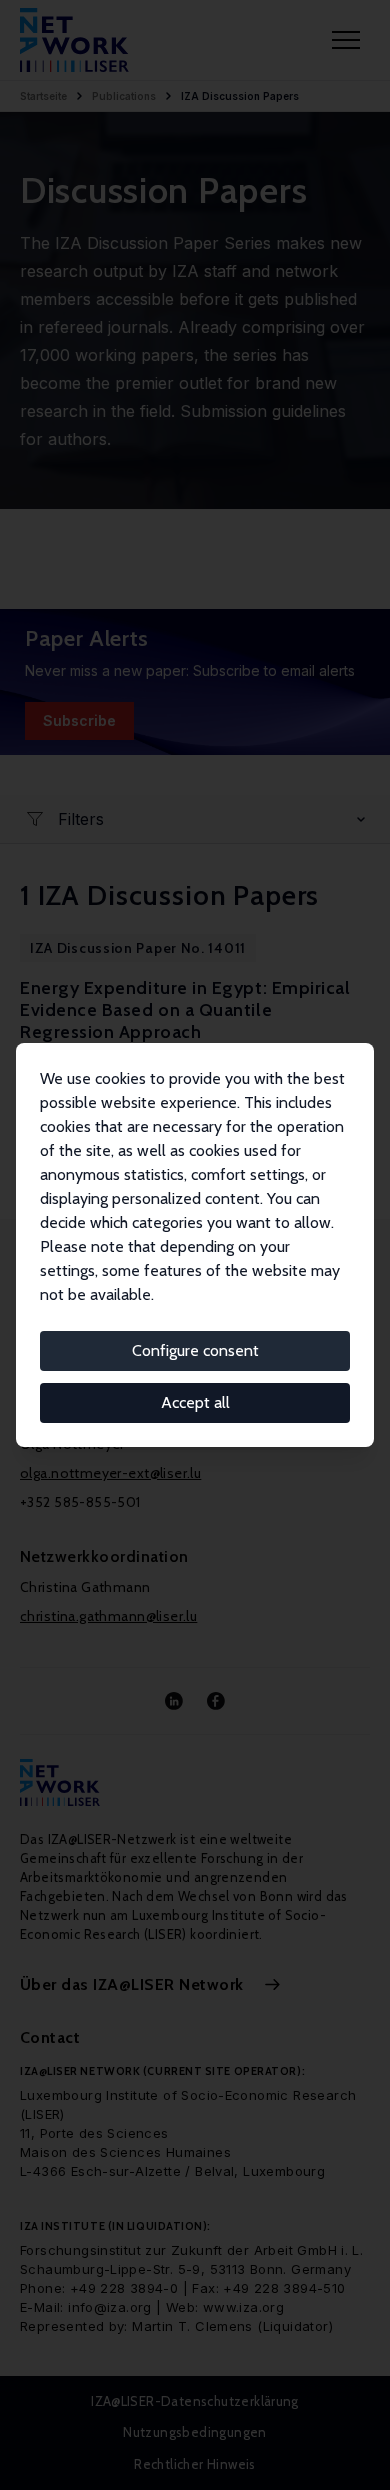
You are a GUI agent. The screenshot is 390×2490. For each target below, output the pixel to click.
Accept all (195, 1402)
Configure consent (195, 1350)
